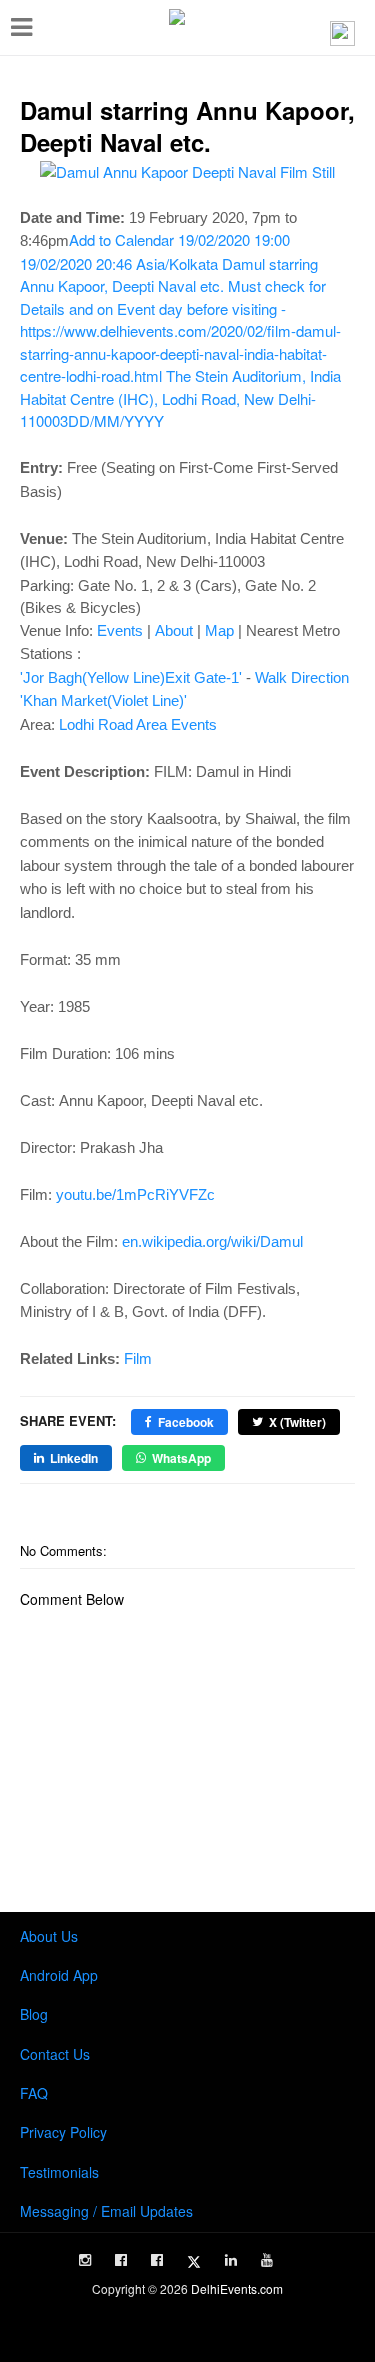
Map (219, 630)
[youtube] (267, 2260)
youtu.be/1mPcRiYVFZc (135, 1194)
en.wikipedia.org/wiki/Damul (212, 1241)
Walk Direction (302, 677)
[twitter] (194, 2262)
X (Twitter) (297, 1422)
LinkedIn (74, 1458)
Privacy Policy (63, 2132)
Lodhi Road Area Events (138, 724)
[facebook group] (157, 2260)
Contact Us (55, 2054)
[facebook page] (121, 2260)
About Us (49, 1936)
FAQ (34, 2093)
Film (138, 1358)
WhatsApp (181, 1458)
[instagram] (85, 2260)
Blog (34, 2014)
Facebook (186, 1422)
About (174, 630)
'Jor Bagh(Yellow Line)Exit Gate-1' (131, 677)
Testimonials (59, 2172)
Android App (59, 1975)
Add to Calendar (180, 330)
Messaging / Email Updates (106, 2211)
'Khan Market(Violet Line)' (103, 700)
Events (120, 630)
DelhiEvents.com (237, 2288)
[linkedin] (231, 2260)
